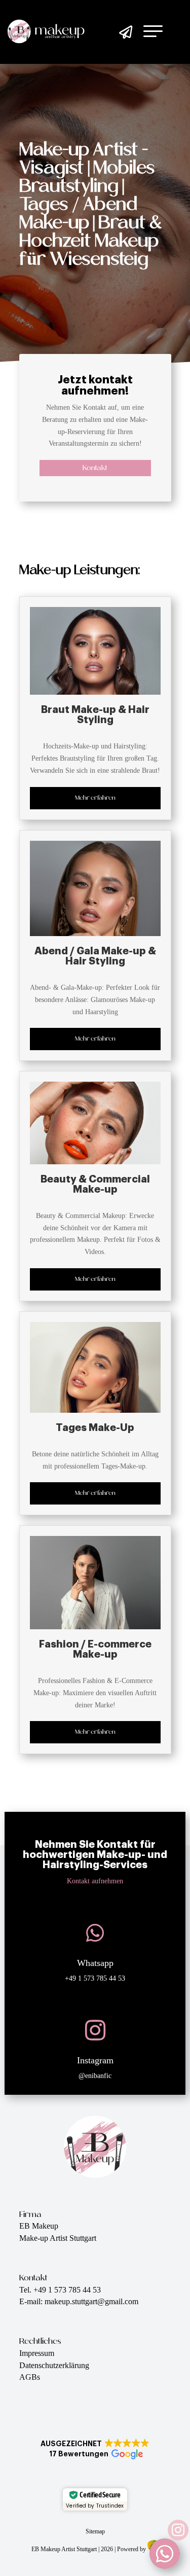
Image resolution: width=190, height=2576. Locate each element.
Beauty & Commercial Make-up (95, 1184)
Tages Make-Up (95, 1428)
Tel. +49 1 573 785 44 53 (60, 2290)
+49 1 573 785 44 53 (95, 1978)
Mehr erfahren (95, 798)
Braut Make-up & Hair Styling (95, 715)
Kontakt (95, 468)
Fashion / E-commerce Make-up (95, 1649)
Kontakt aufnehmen (95, 1881)
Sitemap (95, 2531)
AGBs (30, 2377)
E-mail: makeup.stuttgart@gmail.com (79, 2301)
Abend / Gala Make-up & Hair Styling (95, 956)
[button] (95, 2449)
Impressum (37, 2353)
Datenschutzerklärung (54, 2365)
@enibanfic (95, 2076)
